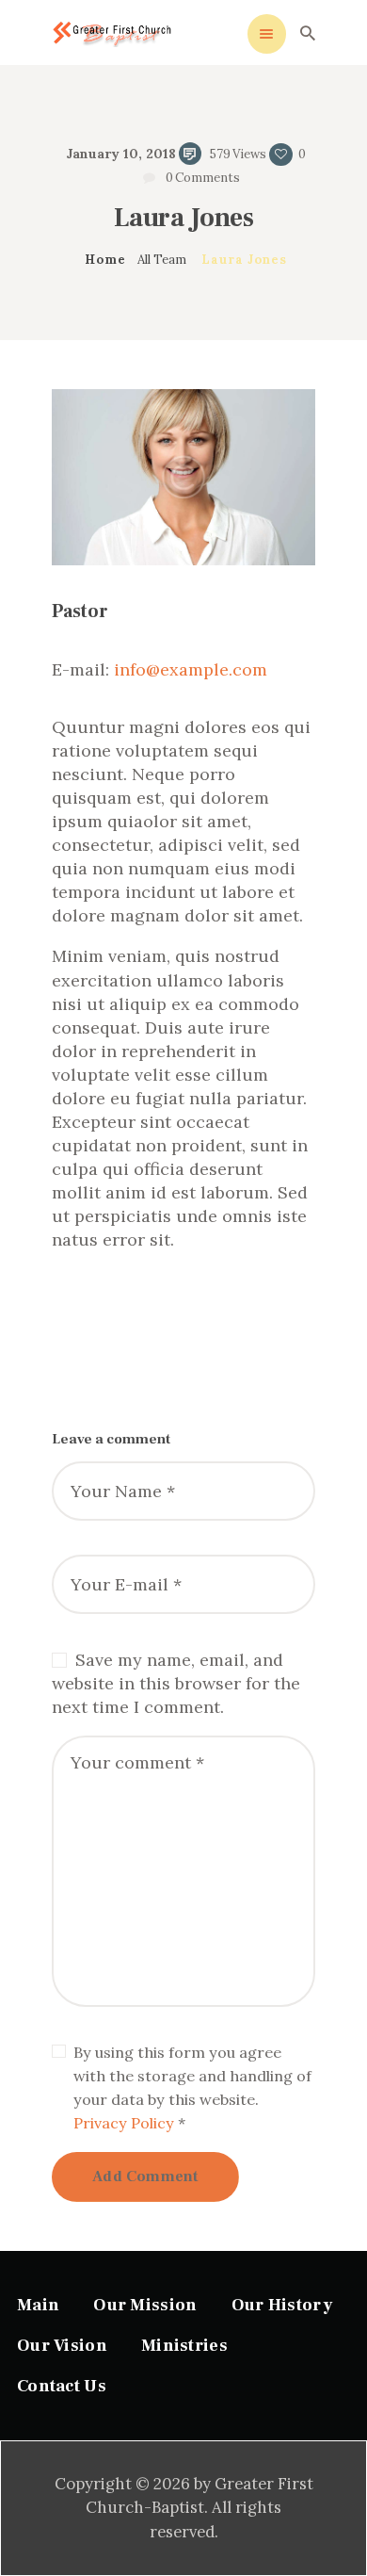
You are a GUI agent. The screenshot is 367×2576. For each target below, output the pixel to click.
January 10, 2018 (121, 154)
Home (105, 260)
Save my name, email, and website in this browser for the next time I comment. (176, 1683)
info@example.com (191, 669)
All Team (162, 260)
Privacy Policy (124, 2123)
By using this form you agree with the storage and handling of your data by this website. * (192, 2087)
